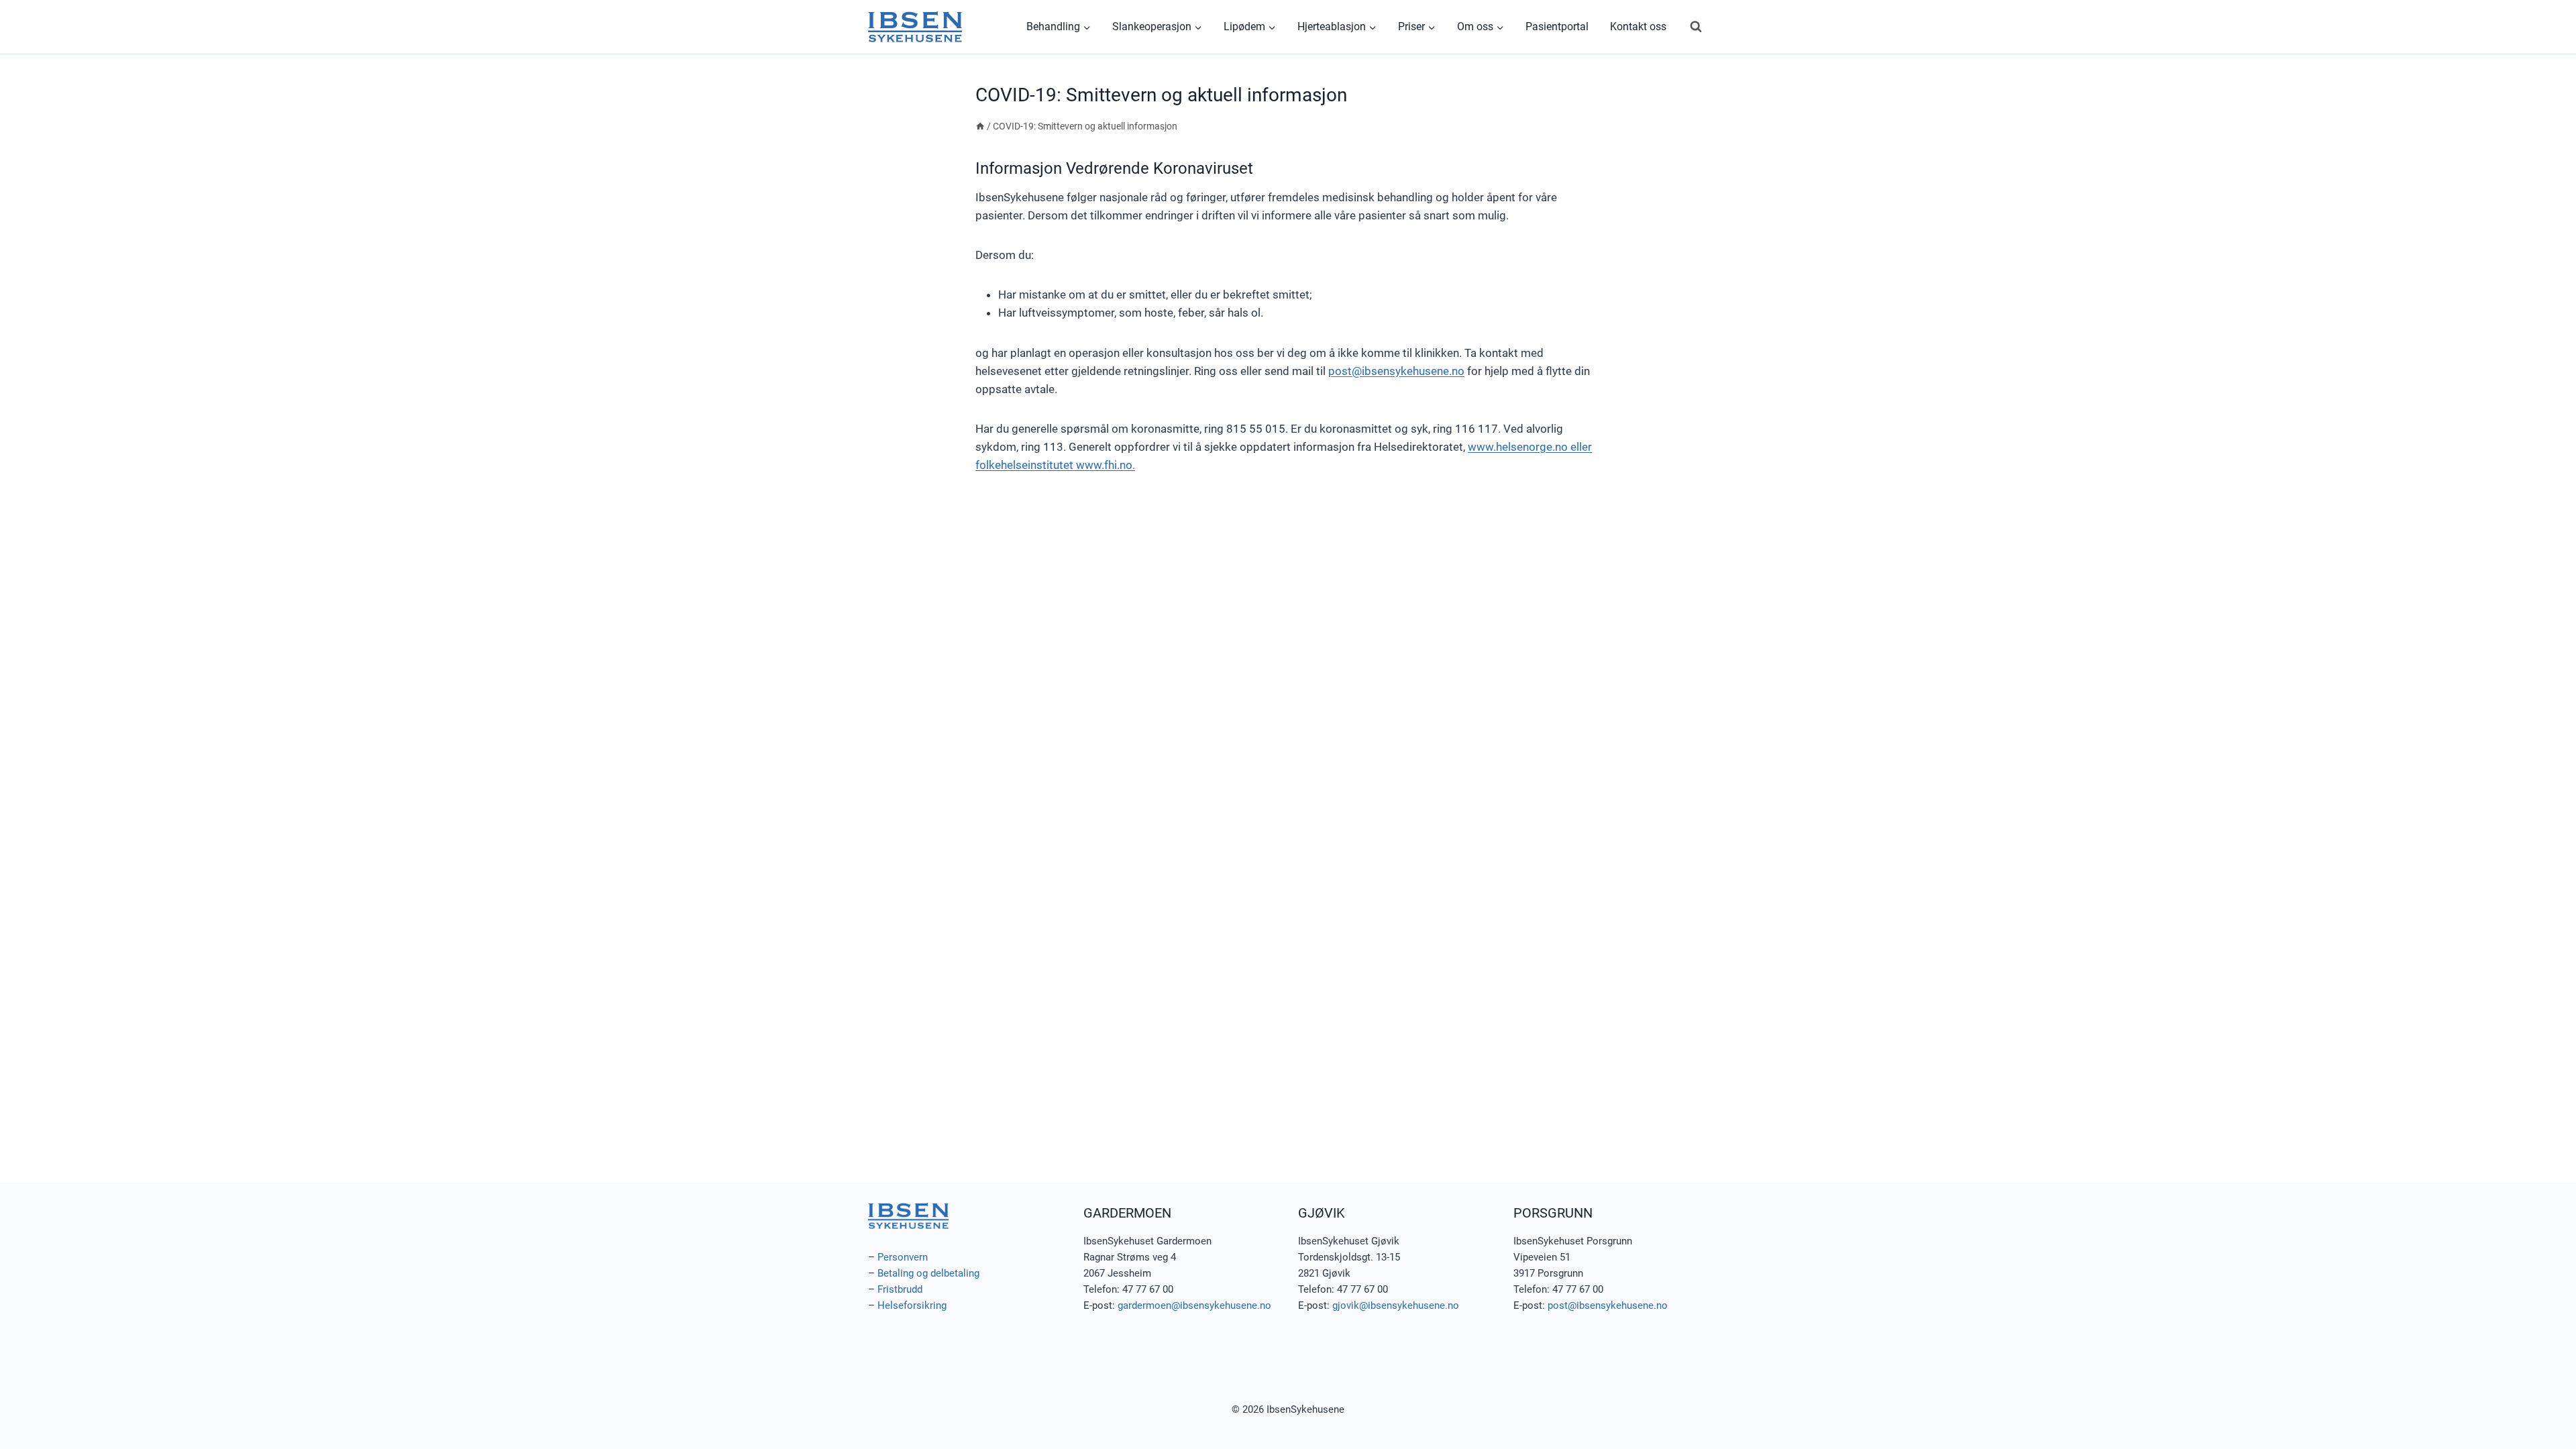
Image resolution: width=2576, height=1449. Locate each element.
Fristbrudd (900, 1289)
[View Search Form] (1696, 27)
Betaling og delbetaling (928, 1273)
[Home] (980, 126)
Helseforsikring (912, 1305)
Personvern (903, 1257)
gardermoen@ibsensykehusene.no (1194, 1305)
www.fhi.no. (1106, 465)
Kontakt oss (1638, 26)
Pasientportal (1557, 26)
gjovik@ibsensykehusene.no (1396, 1305)
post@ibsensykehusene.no (1396, 371)
